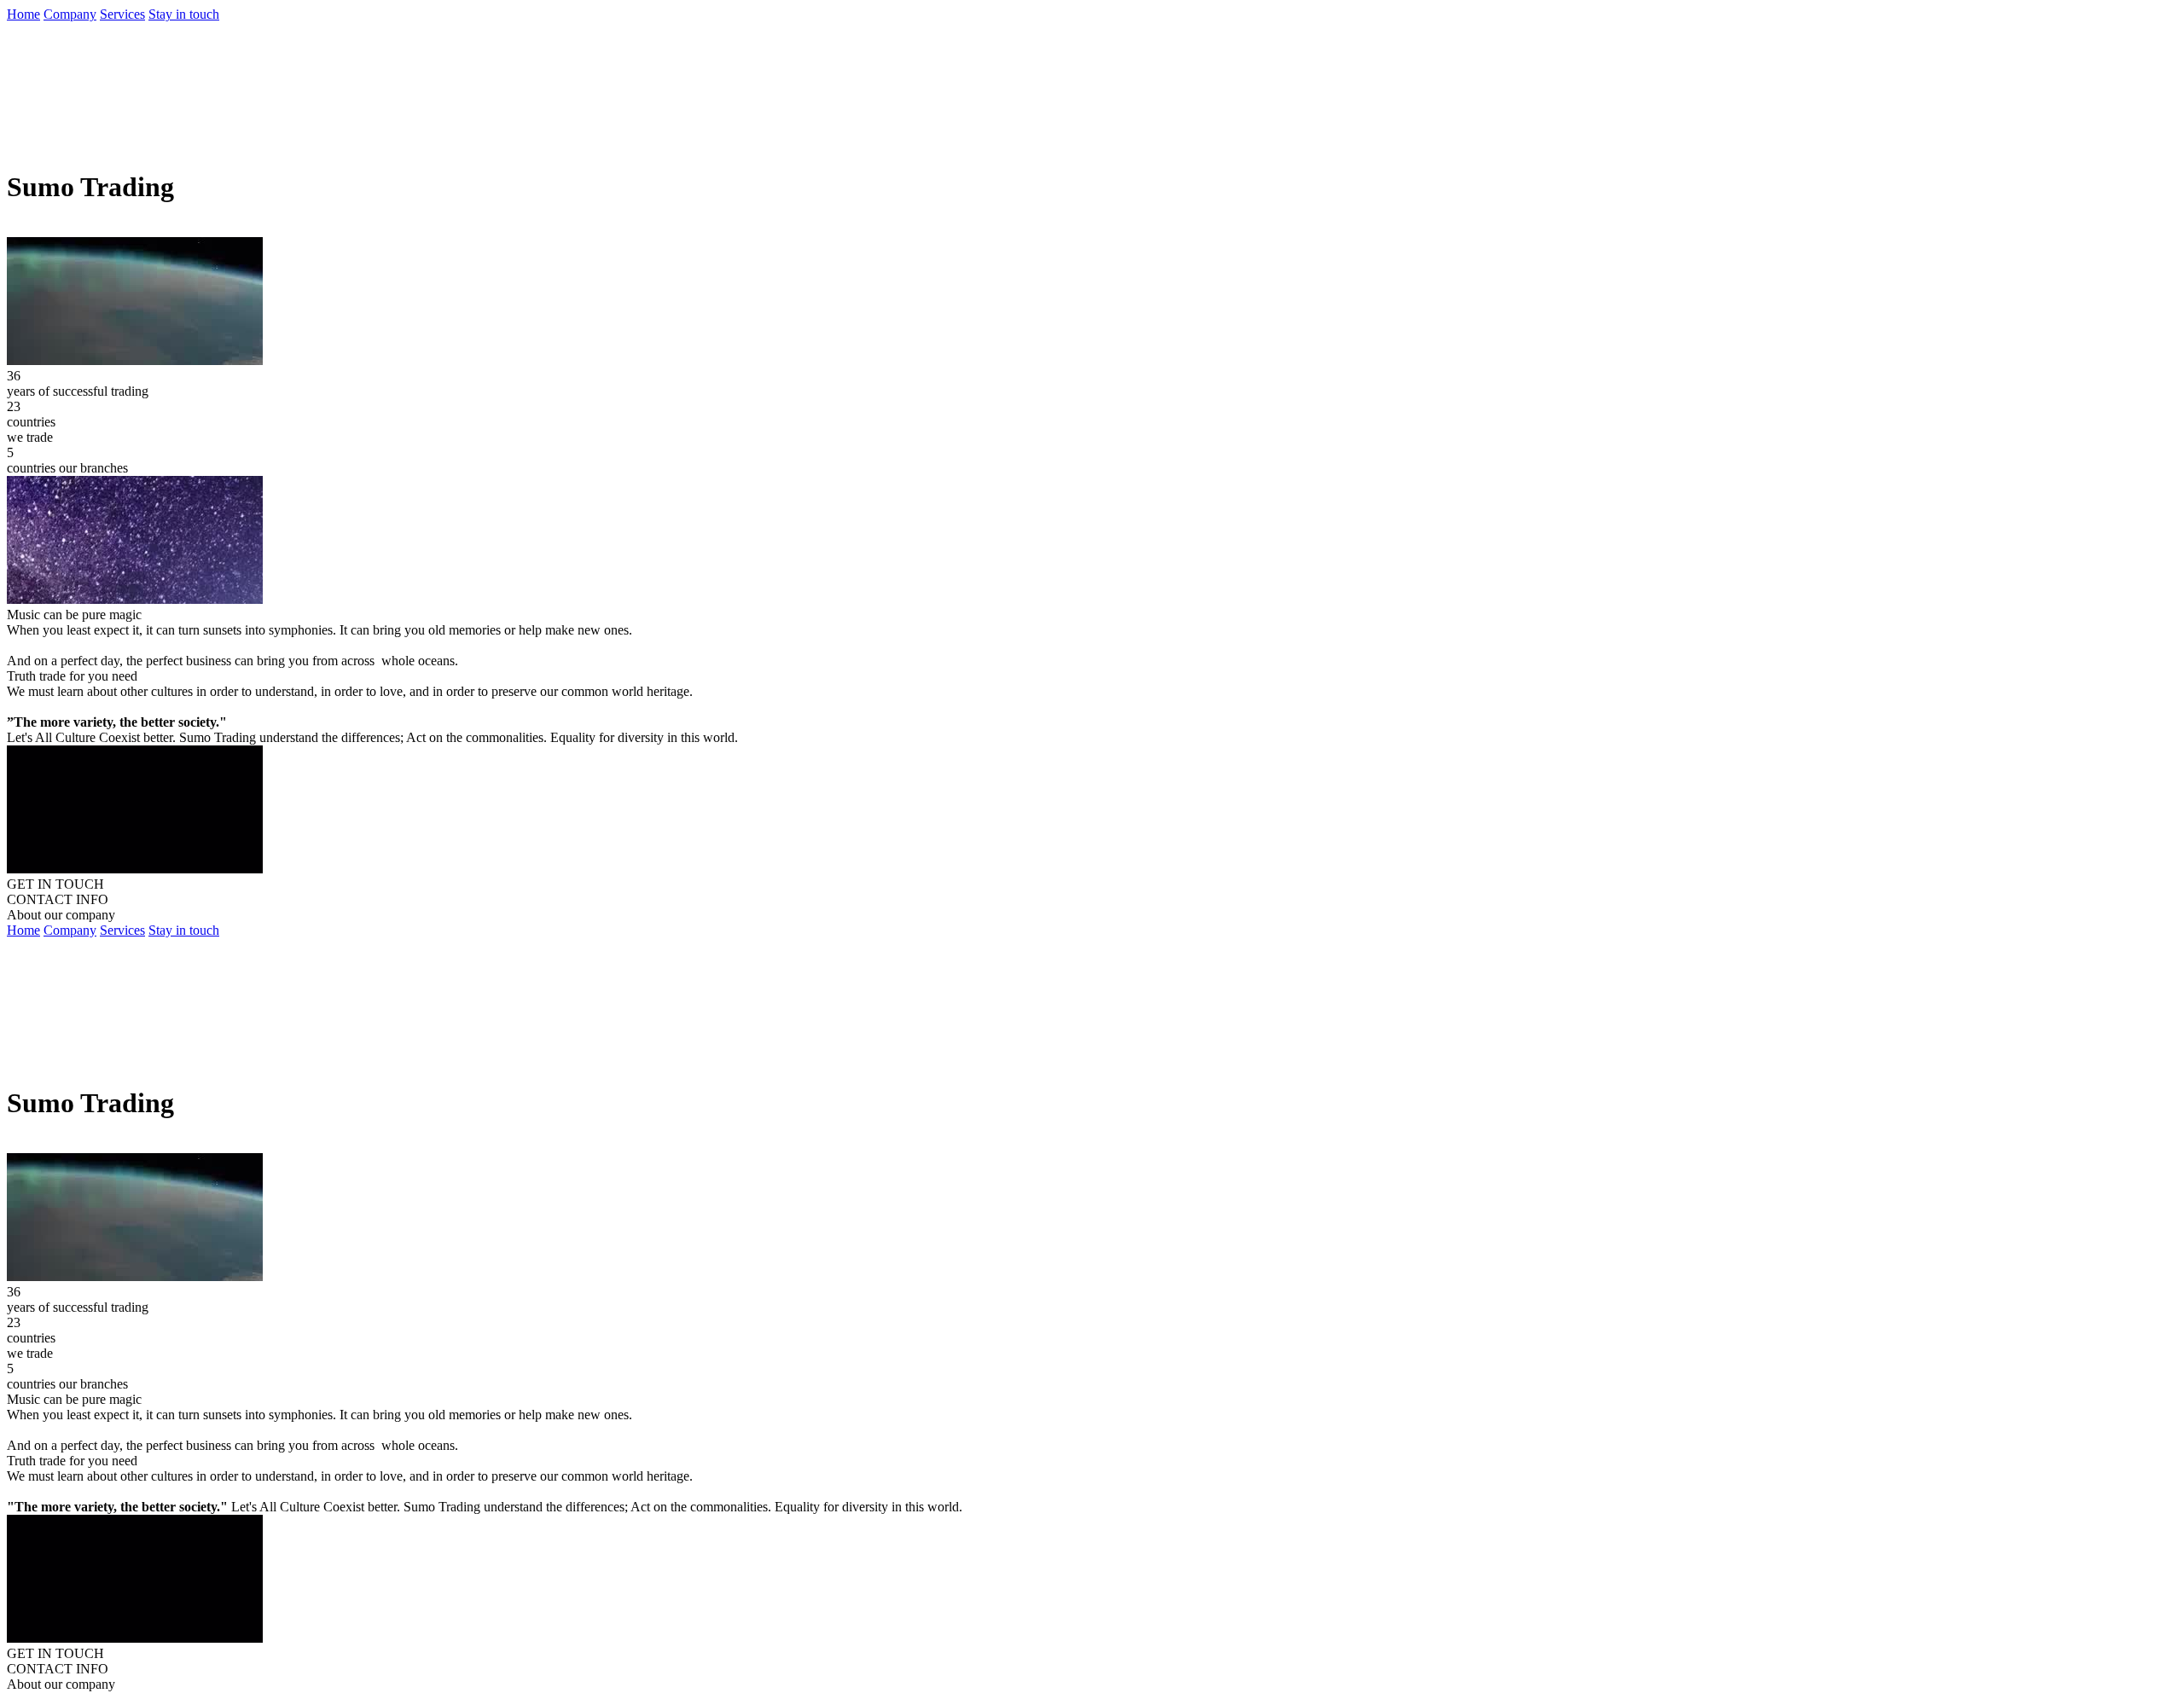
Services (122, 14)
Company (70, 14)
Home (23, 14)
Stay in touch (184, 14)
